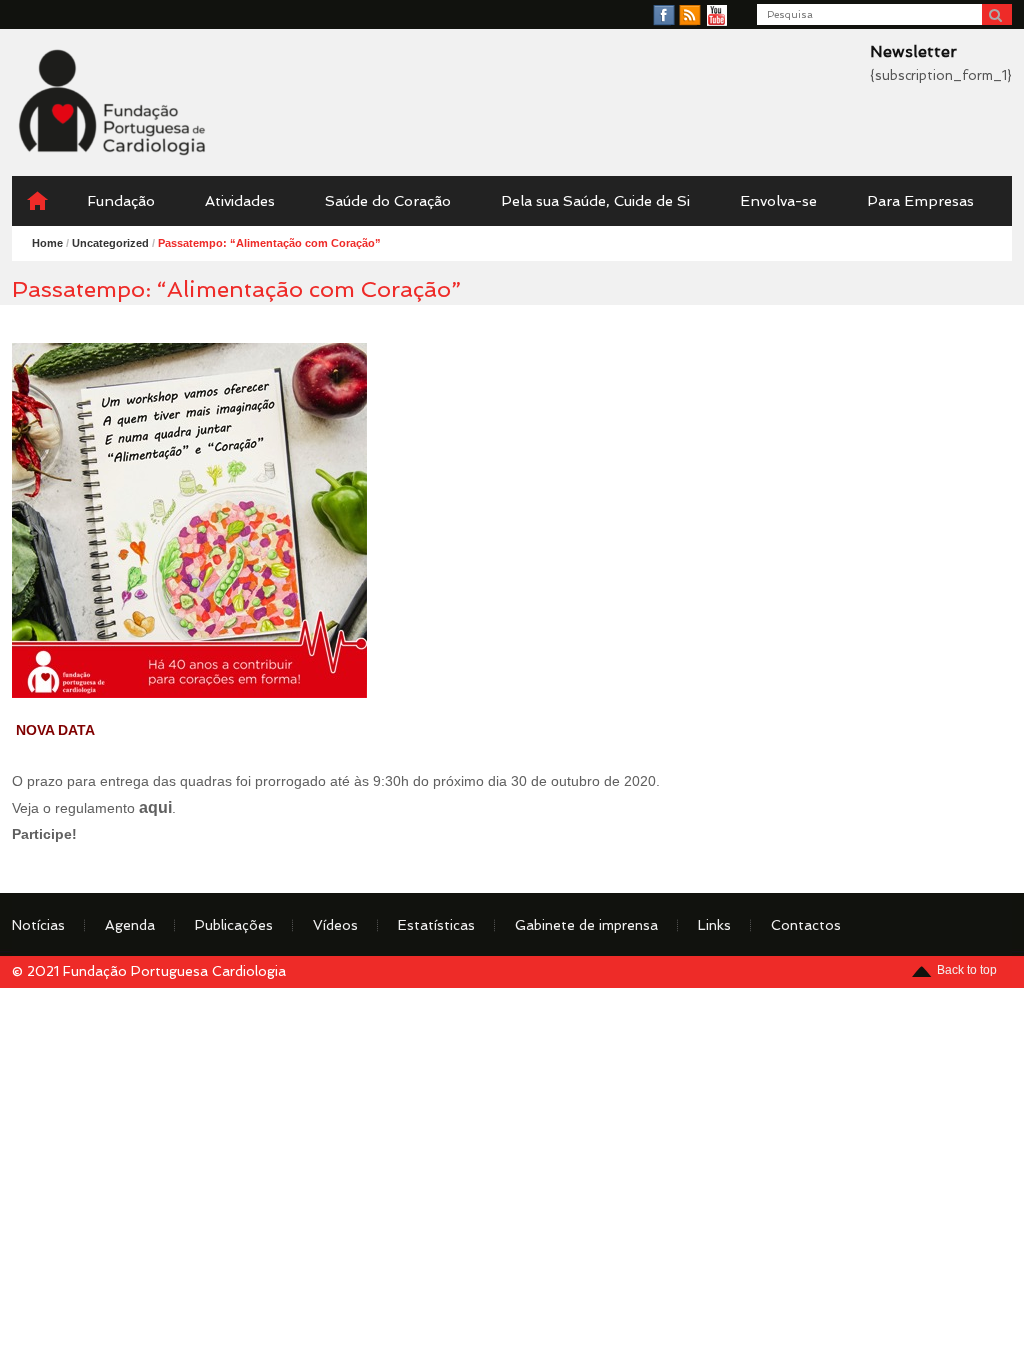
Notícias (38, 925)
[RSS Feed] (690, 16)
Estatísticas (436, 925)
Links (714, 925)
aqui (155, 807)
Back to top (967, 970)
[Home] (37, 201)
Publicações (234, 925)
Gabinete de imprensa (586, 925)
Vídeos (335, 925)
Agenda (130, 925)
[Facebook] (664, 16)
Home (47, 243)
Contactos (806, 925)
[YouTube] (717, 16)
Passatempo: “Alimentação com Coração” (269, 243)
